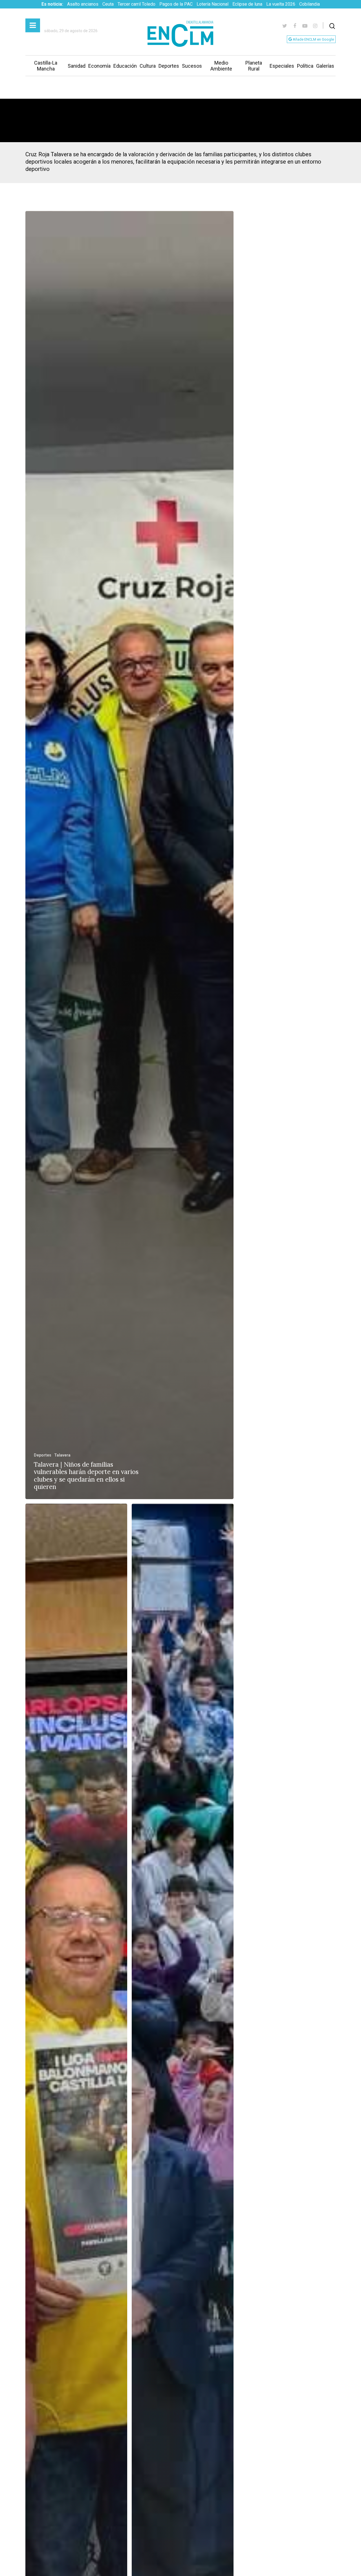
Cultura (148, 66)
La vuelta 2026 (281, 4)
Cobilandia (310, 4)
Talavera (62, 1455)
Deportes (169, 66)
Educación (125, 66)
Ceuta (108, 4)
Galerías (325, 66)
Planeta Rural (254, 66)
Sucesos (192, 66)
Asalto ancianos (83, 4)
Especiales (282, 66)
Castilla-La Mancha (46, 66)
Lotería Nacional (213, 4)
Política (305, 66)
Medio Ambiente (221, 66)
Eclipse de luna (247, 4)
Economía (99, 66)
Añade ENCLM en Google (313, 39)
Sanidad (77, 66)
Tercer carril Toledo (137, 4)
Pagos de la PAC (176, 4)
